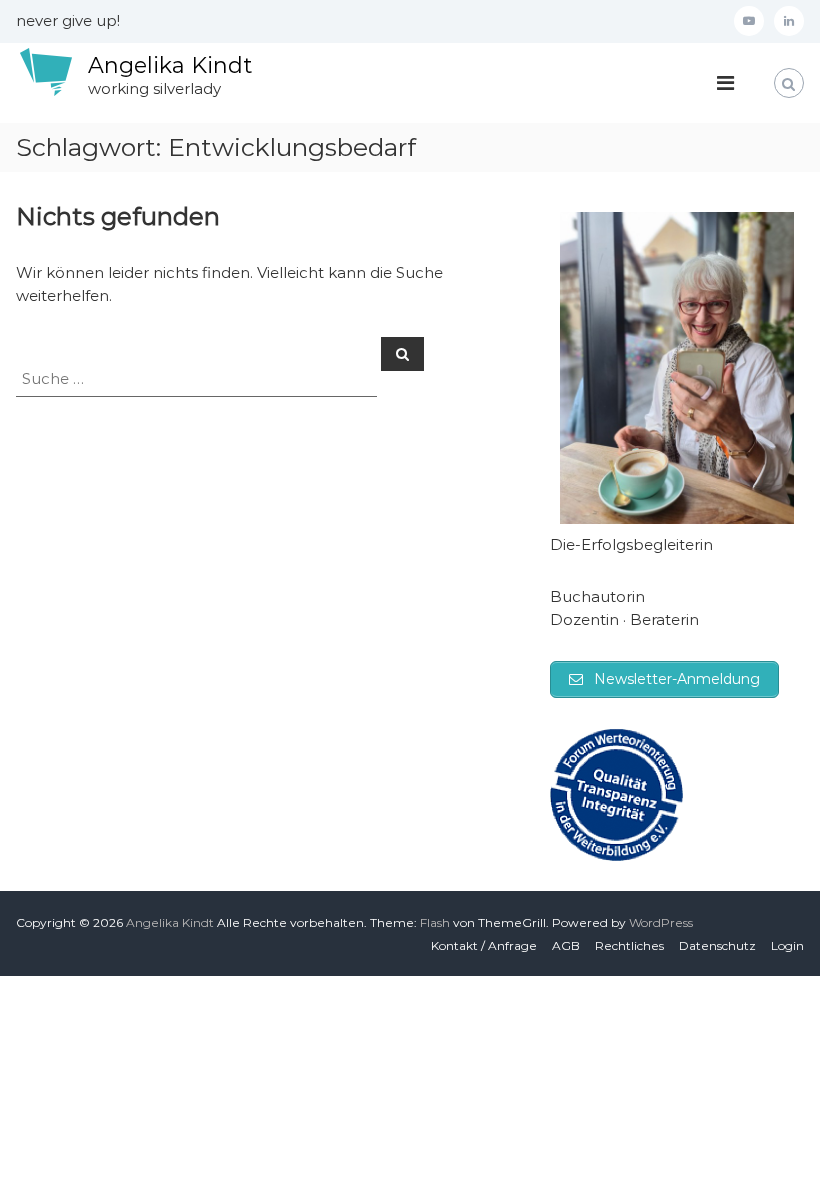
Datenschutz (717, 945)
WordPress (661, 922)
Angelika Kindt (170, 65)
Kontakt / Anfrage (484, 945)
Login (787, 945)
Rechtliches (629, 945)
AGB (566, 945)
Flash (435, 922)
